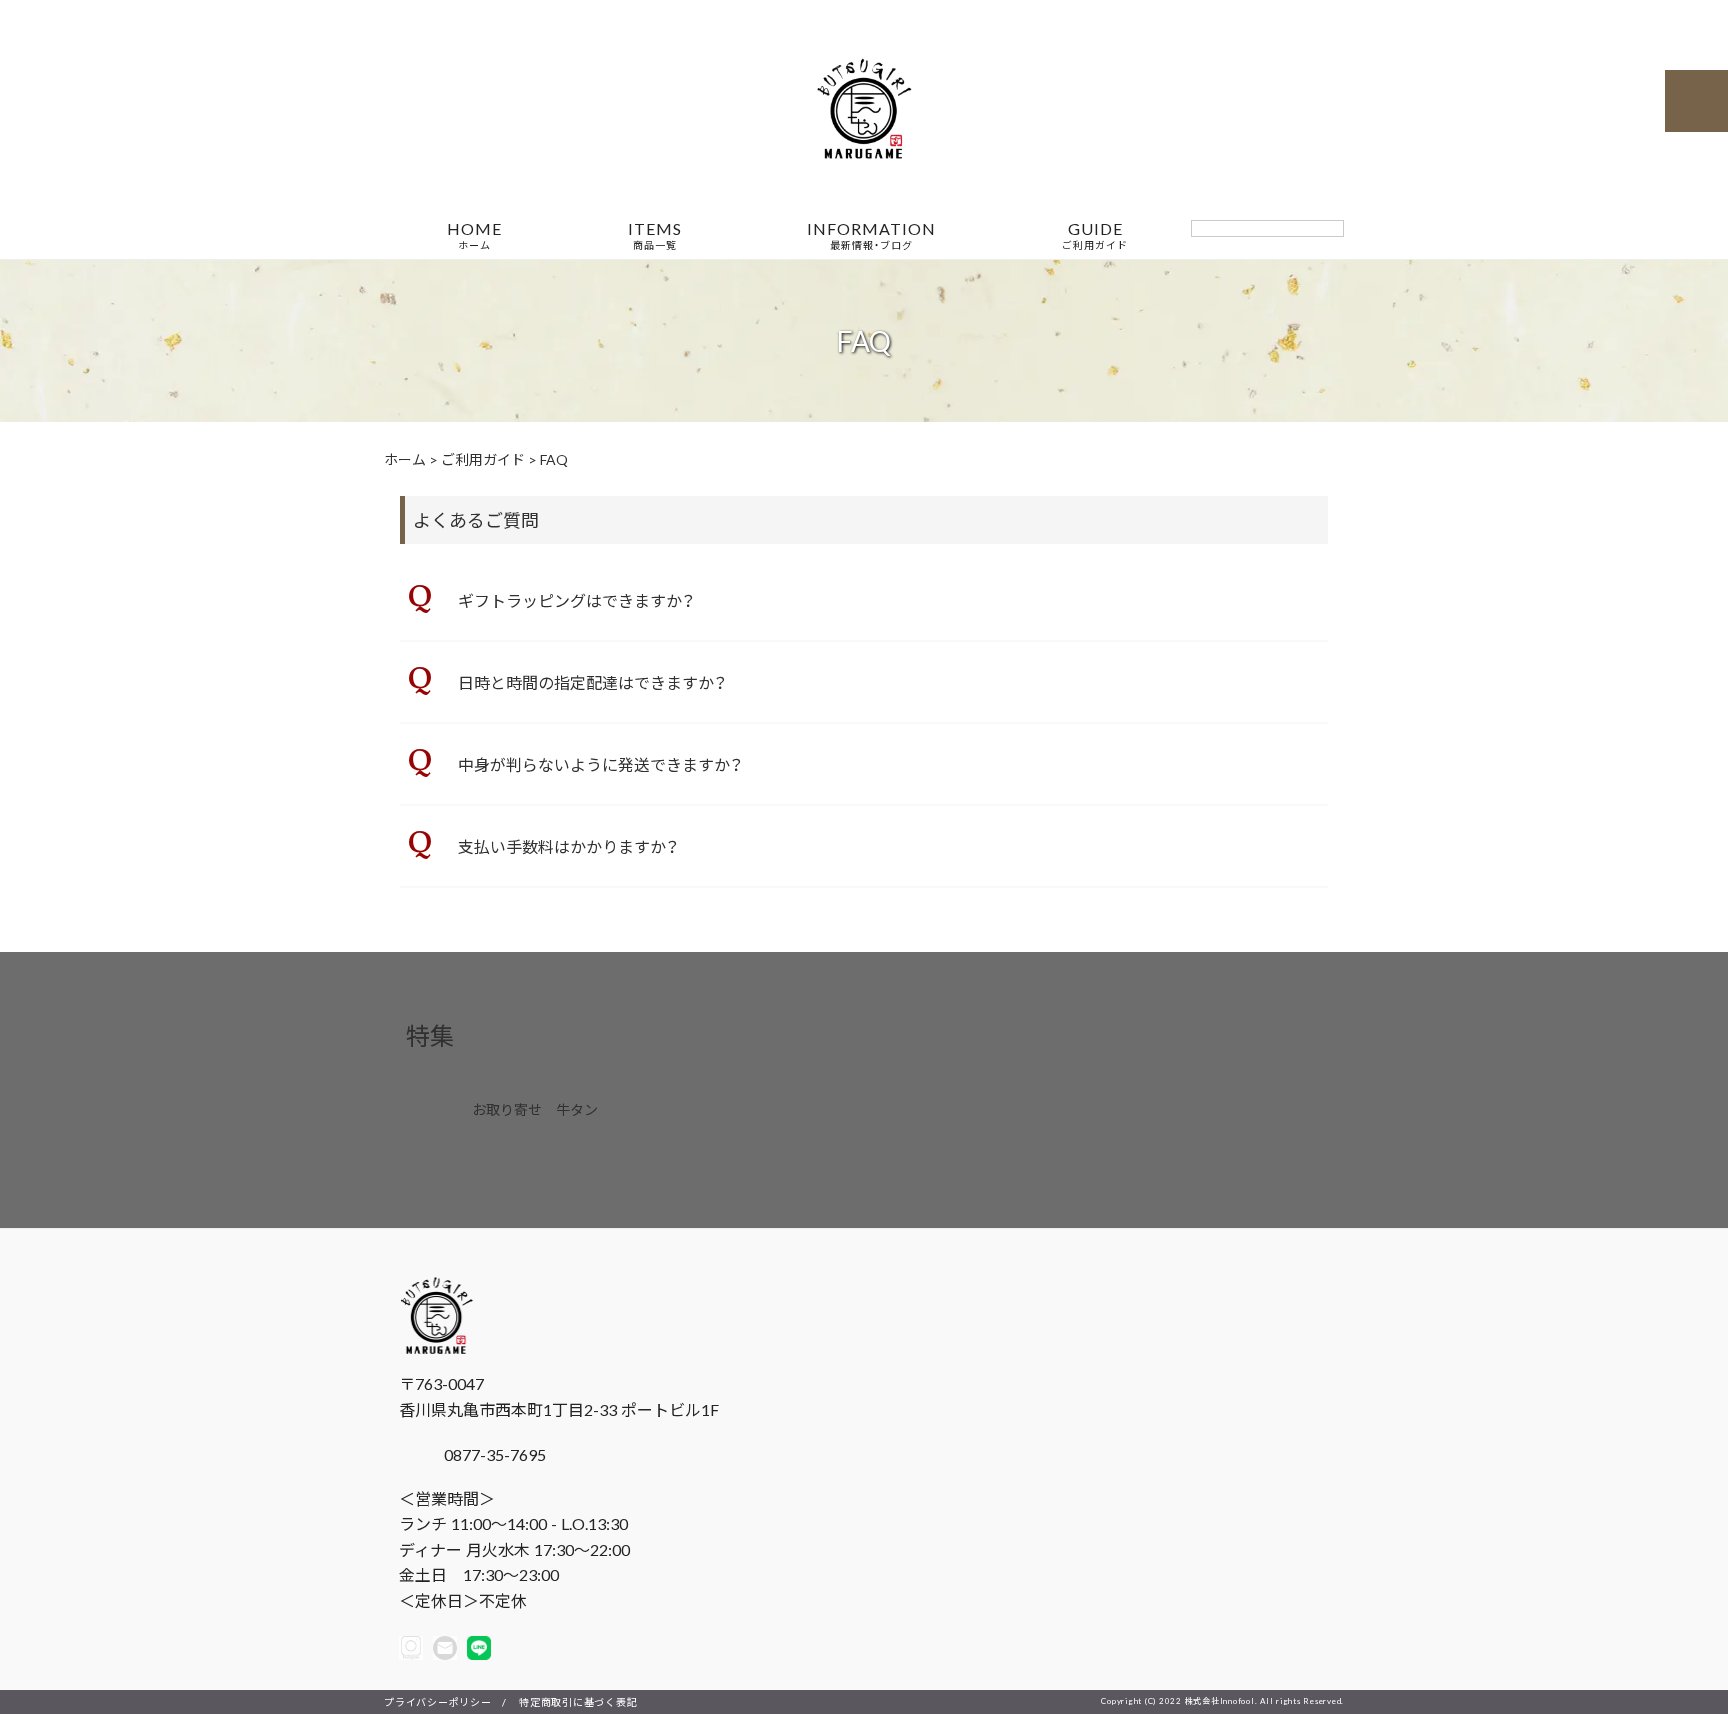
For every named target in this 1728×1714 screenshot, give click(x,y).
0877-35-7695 (493, 1454)
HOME (474, 236)
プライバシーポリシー (438, 1701)
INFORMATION (871, 236)
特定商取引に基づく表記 (578, 1701)
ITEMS (655, 236)
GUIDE (1095, 236)
